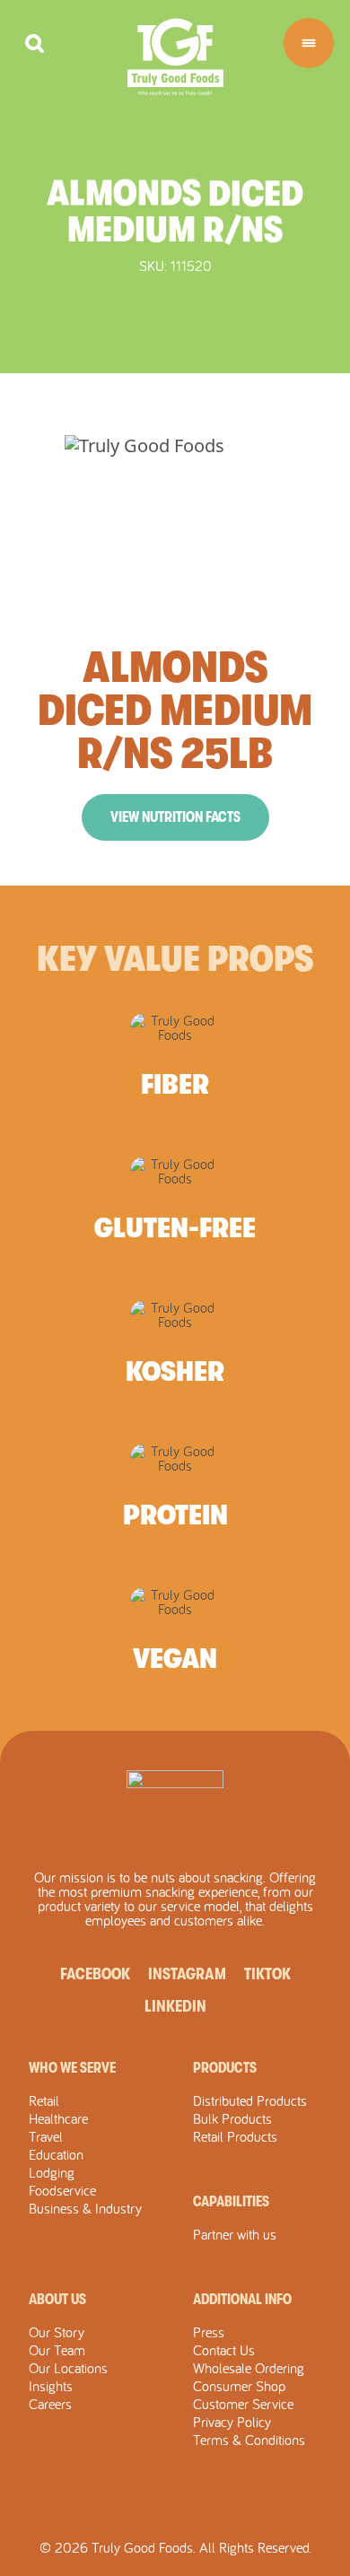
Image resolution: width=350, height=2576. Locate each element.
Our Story (57, 2332)
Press (209, 2332)
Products (225, 2068)
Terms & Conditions (249, 2440)
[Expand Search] (35, 44)
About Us (57, 2300)
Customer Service (243, 2404)
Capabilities (231, 2202)
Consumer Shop (239, 2386)
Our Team (57, 2350)
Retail (44, 2100)
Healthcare (58, 2118)
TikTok (267, 1974)
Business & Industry (85, 2208)
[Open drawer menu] (309, 43)
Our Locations (68, 2368)
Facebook (95, 1974)
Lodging (52, 2172)
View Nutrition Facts (175, 817)
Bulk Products (232, 2118)
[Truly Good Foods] (175, 57)
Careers (50, 2404)
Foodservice (62, 2190)
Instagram (187, 1974)
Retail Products (235, 2136)
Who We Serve (72, 2068)
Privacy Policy (232, 2422)
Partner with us (235, 2234)
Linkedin (175, 2006)
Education (56, 2154)
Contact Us (224, 2350)
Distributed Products (250, 2100)
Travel (46, 2136)
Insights (51, 2386)
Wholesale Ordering (249, 2368)
